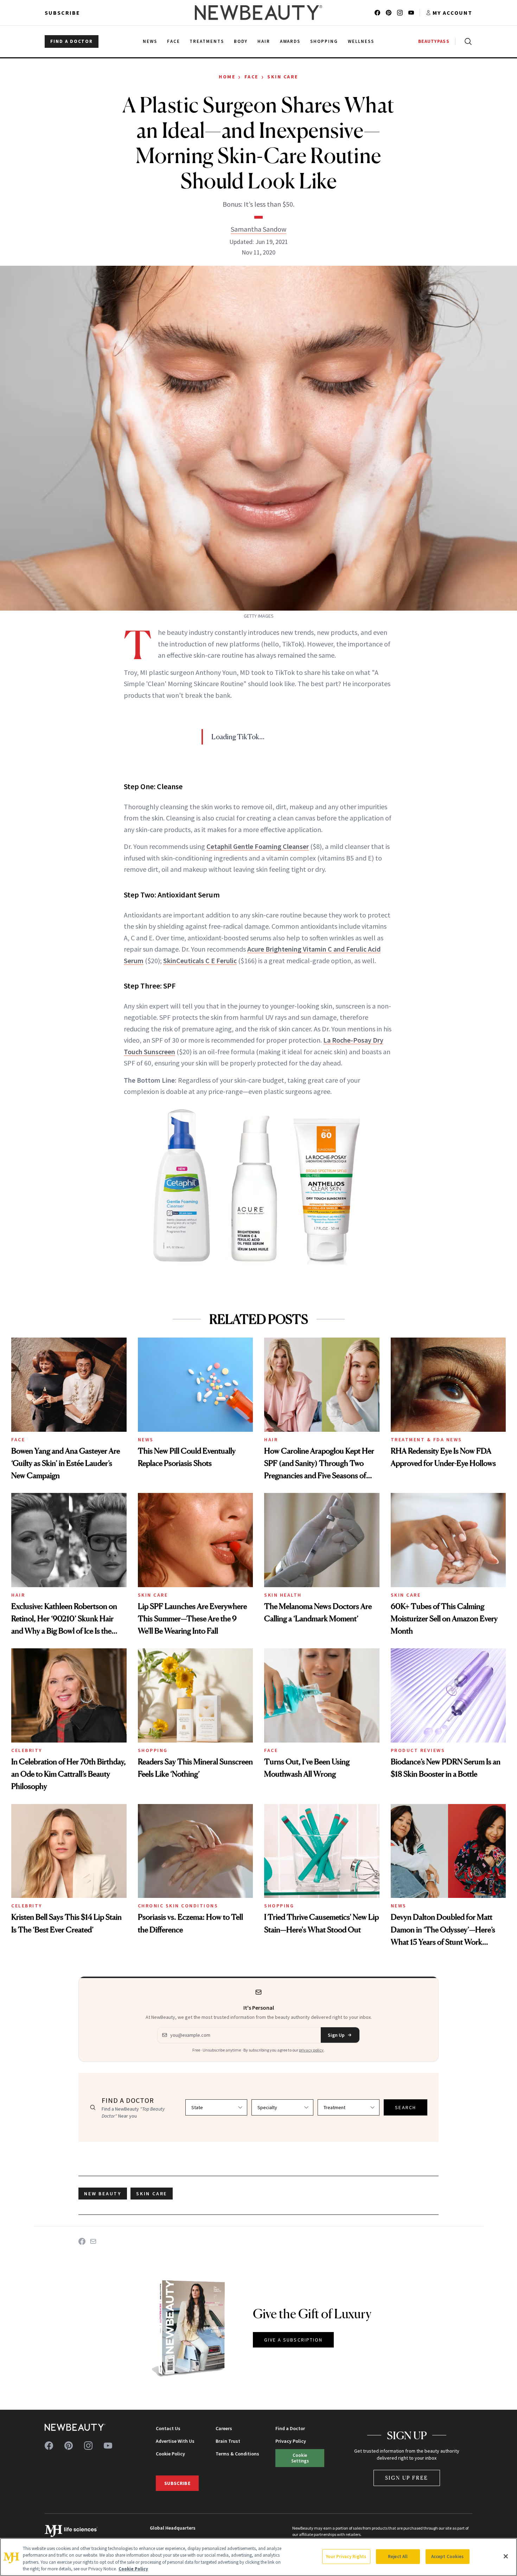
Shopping (153, 1750)
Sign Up (336, 2035)
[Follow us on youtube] (411, 13)
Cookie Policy (170, 2454)
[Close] (506, 2556)
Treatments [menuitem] (207, 41)
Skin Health (283, 1595)
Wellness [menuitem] (361, 41)
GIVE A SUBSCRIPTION (293, 2340)
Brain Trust (228, 2441)
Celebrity (27, 1750)
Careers (224, 2428)
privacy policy (311, 2050)
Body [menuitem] (241, 41)
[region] (258, 2557)
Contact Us (168, 2428)
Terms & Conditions (237, 2454)
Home (227, 77)
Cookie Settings (300, 2458)
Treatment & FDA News (426, 1440)
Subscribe (62, 13)
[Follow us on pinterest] (389, 13)
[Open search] (467, 41)
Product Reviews (418, 1750)
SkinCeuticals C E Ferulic (200, 961)
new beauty (103, 2194)
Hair (271, 1440)
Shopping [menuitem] (324, 41)
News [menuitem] (150, 41)
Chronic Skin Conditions (178, 1906)
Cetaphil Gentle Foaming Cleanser (258, 846)
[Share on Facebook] (82, 2241)
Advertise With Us (175, 2441)
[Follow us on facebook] (377, 13)
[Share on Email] (93, 2241)
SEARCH (406, 2107)
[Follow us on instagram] (400, 13)
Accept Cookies (448, 2556)
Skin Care (283, 77)
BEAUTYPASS (434, 41)
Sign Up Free (407, 2478)
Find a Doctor (290, 2428)
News (146, 1440)
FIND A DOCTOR (72, 41)
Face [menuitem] (174, 41)
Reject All (398, 2556)
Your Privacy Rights (346, 2556)
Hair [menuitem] (264, 41)
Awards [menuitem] (290, 41)
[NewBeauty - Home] (258, 13)
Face (251, 77)
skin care (152, 2194)
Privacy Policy (291, 2441)
